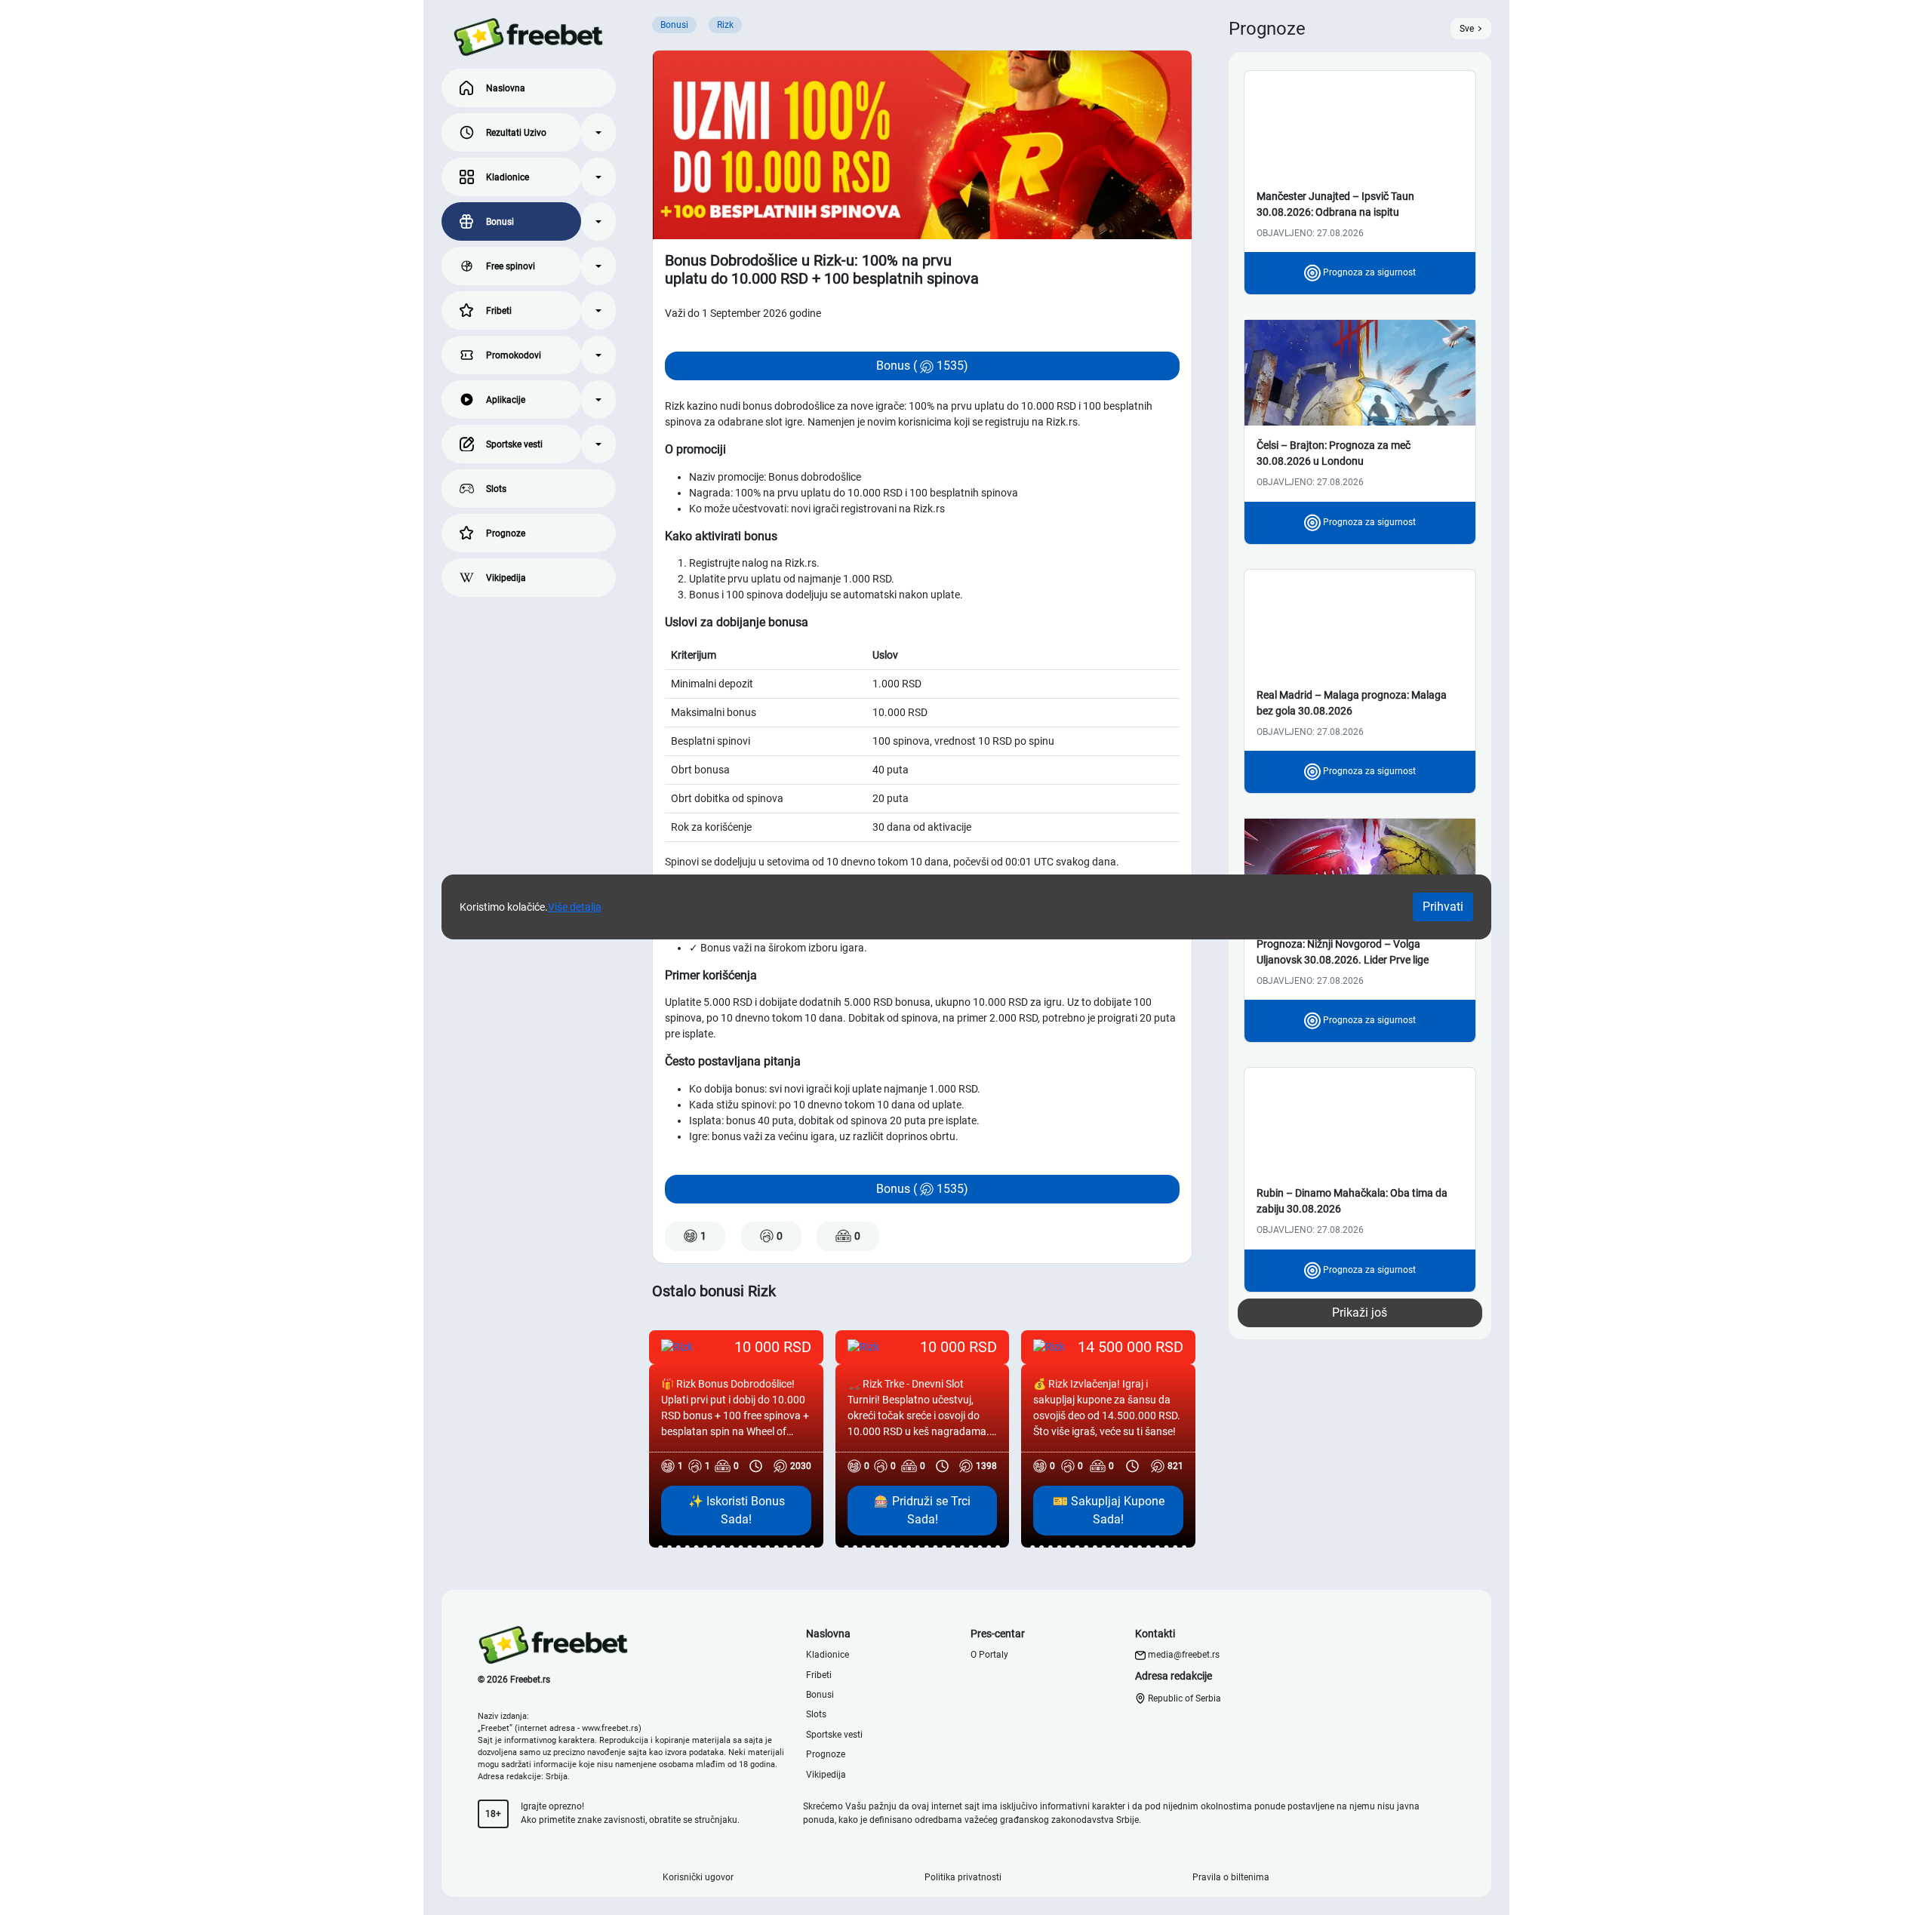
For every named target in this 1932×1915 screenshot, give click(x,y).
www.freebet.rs (610, 1728)
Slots (496, 489)
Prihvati (1443, 907)
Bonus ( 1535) (922, 366)
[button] (598, 132)
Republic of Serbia (1183, 1698)
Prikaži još (1360, 1313)
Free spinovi (511, 266)
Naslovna (506, 88)
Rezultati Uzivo (516, 133)
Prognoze (506, 533)
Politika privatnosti (963, 1877)
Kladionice (508, 177)
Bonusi (500, 222)
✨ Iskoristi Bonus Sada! (737, 1510)
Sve (1467, 29)
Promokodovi (514, 355)
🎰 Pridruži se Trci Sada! (922, 1510)
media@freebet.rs (1184, 1655)
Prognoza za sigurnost (1368, 272)
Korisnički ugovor (698, 1877)
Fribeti (499, 311)
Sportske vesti (514, 444)
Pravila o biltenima (1231, 1877)
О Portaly (989, 1655)
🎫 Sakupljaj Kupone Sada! (1109, 1510)
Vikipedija (506, 578)
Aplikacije (506, 400)
